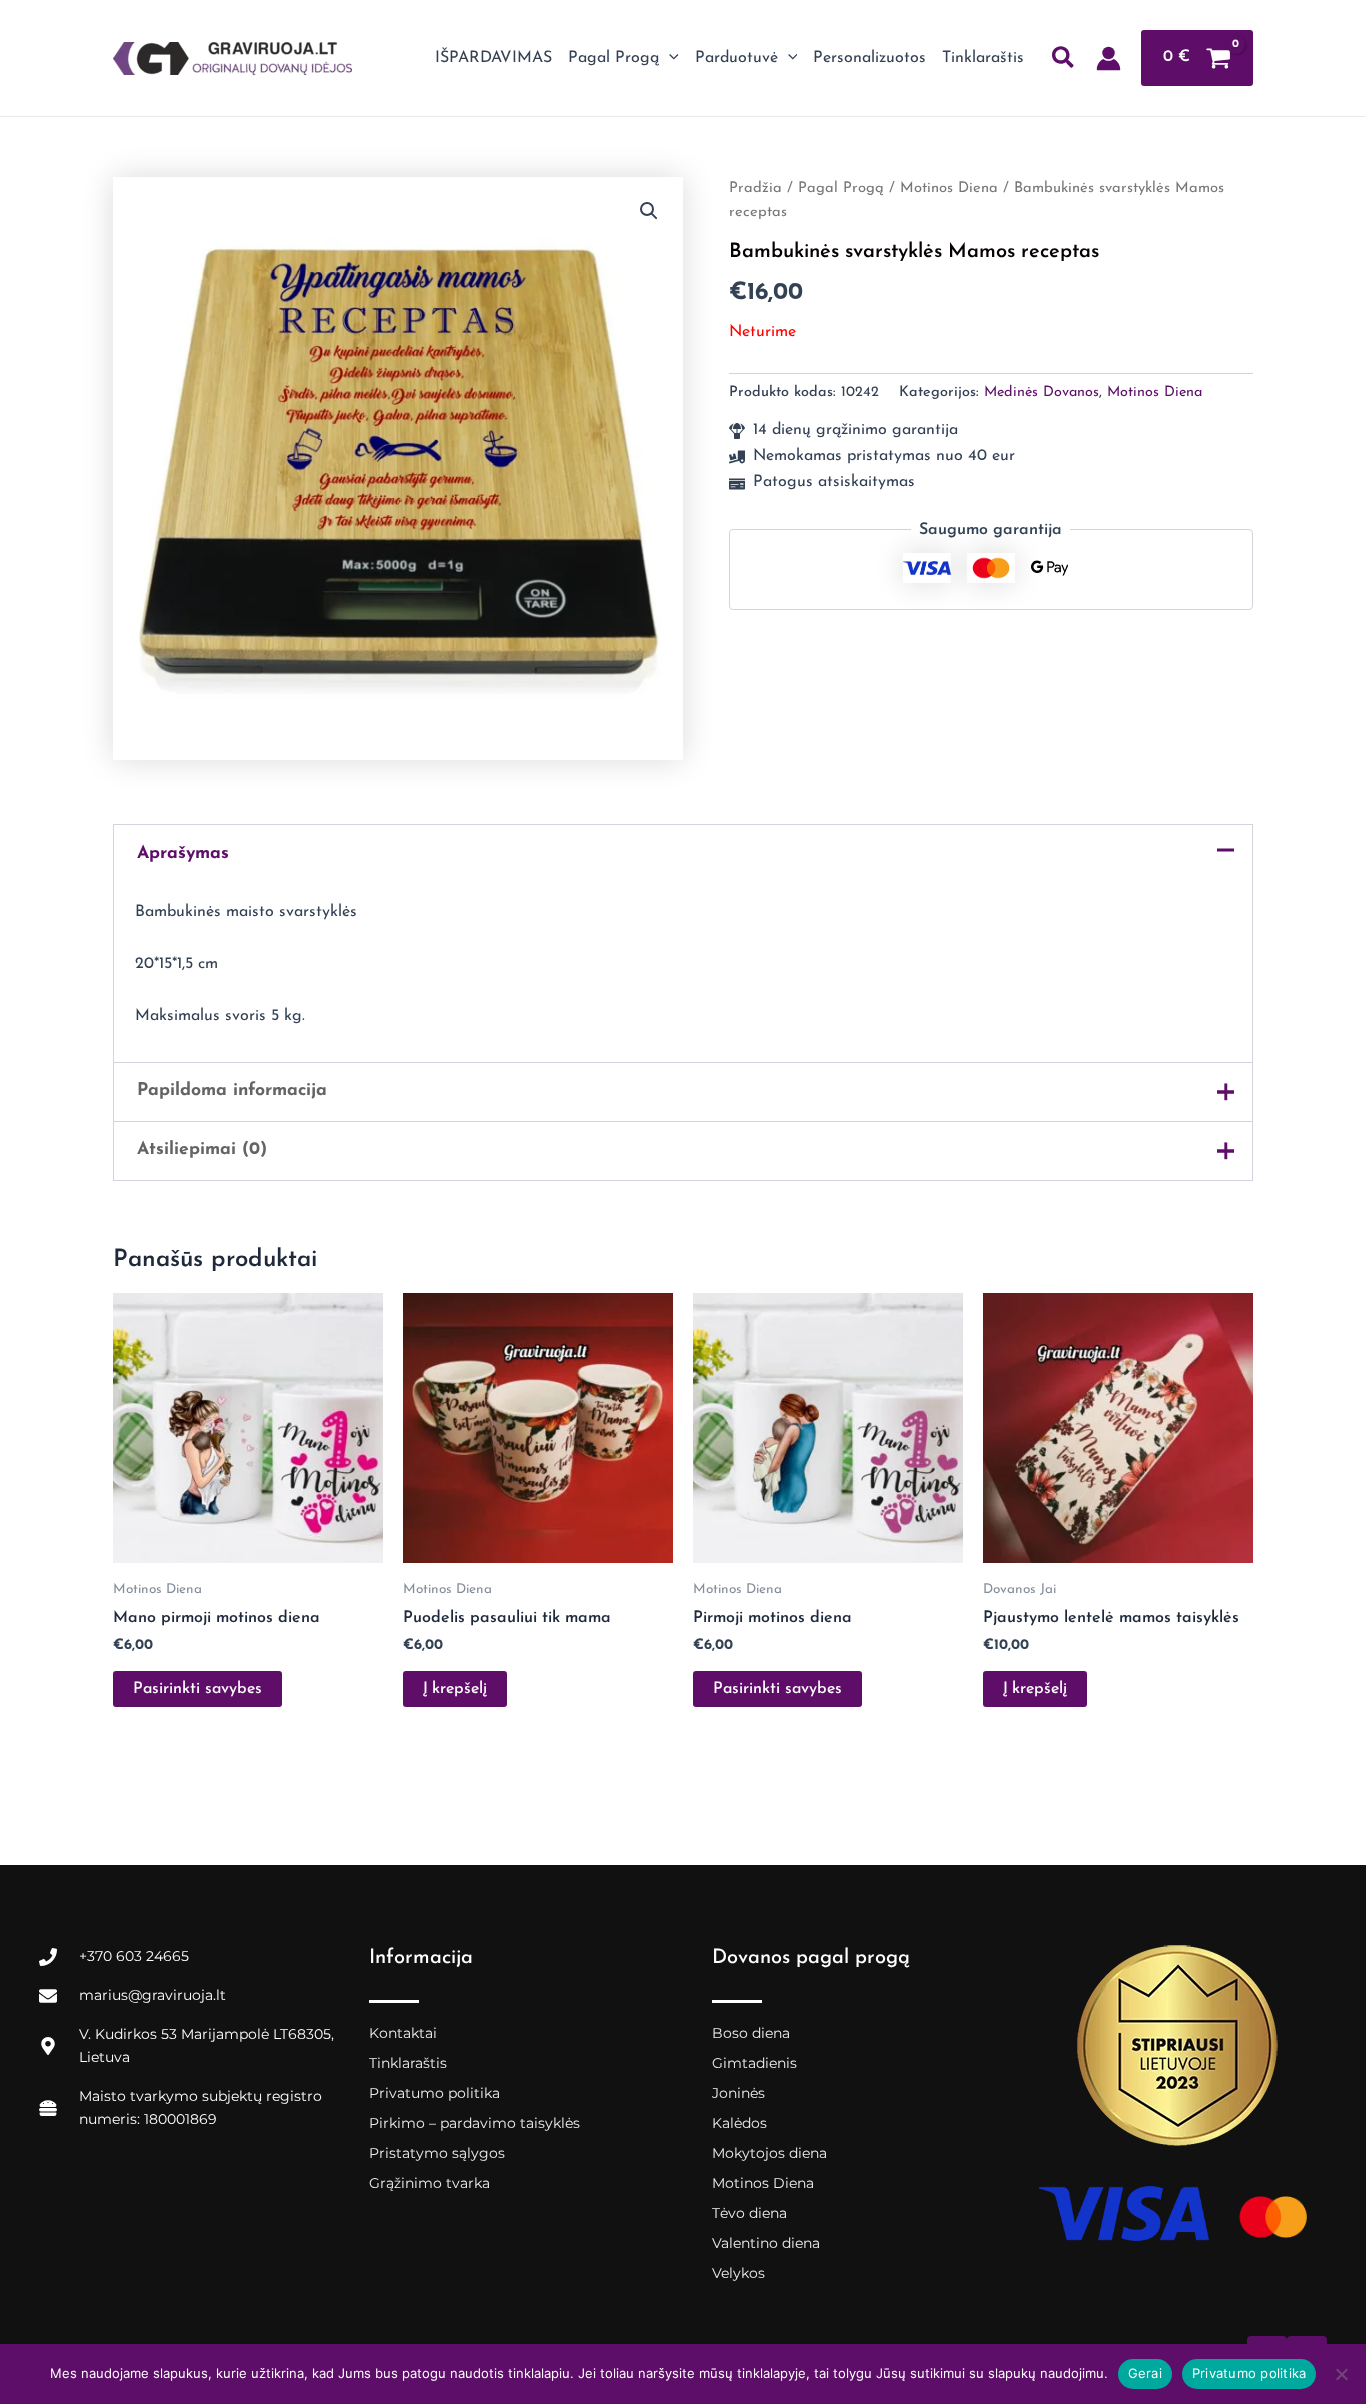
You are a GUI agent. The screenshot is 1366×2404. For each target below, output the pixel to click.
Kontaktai (403, 2033)
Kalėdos (739, 2123)
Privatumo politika (434, 2093)
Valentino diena (766, 2243)
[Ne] (1341, 2374)
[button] (669, 58)
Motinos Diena (949, 188)
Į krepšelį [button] (455, 1689)
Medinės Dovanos (1041, 392)
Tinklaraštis (408, 2063)
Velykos (738, 2273)
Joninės (738, 2093)
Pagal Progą (841, 188)
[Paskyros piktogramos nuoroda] (1108, 58)
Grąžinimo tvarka (429, 2183)
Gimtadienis (754, 2063)
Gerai (1145, 2373)
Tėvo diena (749, 2213)
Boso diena (751, 2033)
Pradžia (755, 188)
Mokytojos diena (769, 2153)
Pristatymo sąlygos (437, 2153)
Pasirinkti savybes (197, 1689)
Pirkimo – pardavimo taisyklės (474, 2123)
